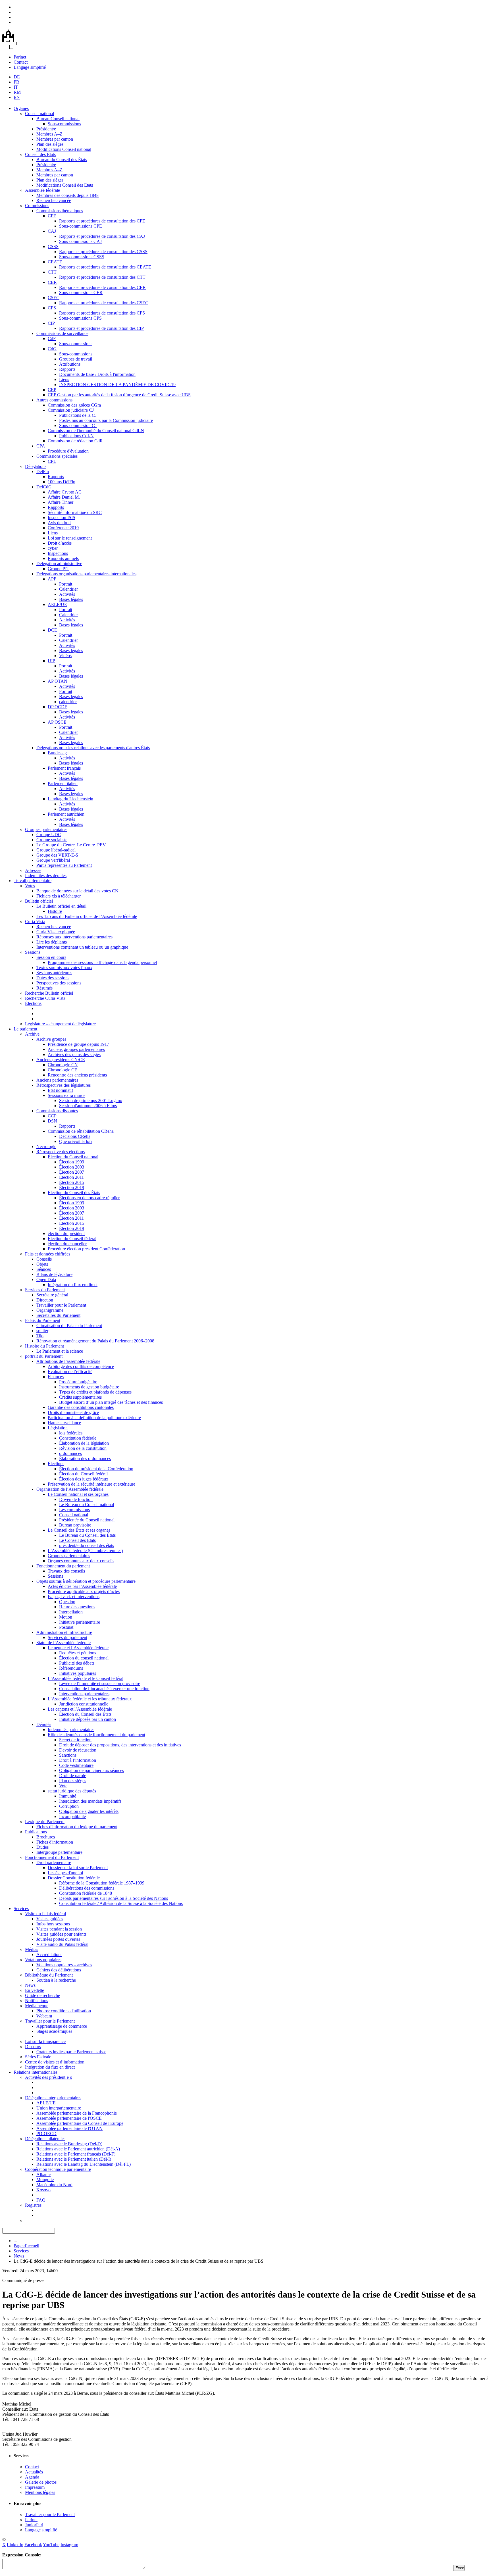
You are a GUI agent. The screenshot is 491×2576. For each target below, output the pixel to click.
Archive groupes (51, 1039)
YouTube (51, 2545)
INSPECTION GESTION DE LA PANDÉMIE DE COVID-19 (117, 385)
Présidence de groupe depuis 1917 (78, 1044)
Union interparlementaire (59, 2108)
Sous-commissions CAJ (80, 241)
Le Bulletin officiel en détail (61, 906)
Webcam (44, 2016)
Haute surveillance (64, 1423)
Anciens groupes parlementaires (76, 1049)
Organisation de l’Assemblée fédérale (70, 1489)
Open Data (46, 1279)
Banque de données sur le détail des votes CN (77, 891)
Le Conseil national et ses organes (78, 1494)
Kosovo (43, 2190)
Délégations (36, 466)
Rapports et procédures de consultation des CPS (102, 313)
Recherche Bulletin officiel (49, 993)
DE (17, 77)
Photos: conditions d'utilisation (64, 2011)
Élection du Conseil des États (74, 1193)
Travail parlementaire (33, 881)
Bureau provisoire (75, 1525)
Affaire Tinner (61, 502)
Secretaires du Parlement (58, 1315)
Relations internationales (36, 2072)
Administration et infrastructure (64, 1632)
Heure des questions (77, 1607)
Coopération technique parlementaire (58, 2169)
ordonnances (70, 1453)
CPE (52, 216)
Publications (36, 1832)
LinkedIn (15, 2545)
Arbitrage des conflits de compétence (81, 1366)
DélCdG (44, 487)
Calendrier (68, 589)
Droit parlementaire (54, 1862)
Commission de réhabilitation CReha (81, 1131)
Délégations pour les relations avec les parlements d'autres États (93, 748)
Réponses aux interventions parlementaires (74, 937)
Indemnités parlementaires (71, 1730)
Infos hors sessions (53, 1924)
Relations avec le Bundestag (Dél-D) (69, 2144)
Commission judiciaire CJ (71, 410)
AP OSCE (57, 722)
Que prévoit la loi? (76, 1141)
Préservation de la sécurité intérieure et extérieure (91, 1484)
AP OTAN (58, 681)
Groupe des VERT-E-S (57, 855)
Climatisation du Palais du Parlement (69, 1326)
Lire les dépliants (52, 942)
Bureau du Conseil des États (62, 160)
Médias (32, 1949)
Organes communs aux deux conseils (81, 1561)
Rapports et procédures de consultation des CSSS (103, 252)
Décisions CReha (75, 1136)
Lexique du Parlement (45, 1822)
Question (67, 1602)
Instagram (69, 2545)
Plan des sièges (50, 144)
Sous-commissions (64, 124)
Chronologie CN (63, 1065)
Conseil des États (40, 154)
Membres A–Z (49, 134)
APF (52, 579)
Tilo (40, 1336)
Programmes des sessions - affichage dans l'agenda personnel (102, 962)
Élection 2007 (72, 1172)
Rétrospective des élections (61, 1152)
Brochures (46, 1837)
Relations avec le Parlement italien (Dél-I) (74, 2159)
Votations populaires (43, 1960)
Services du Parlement (45, 1290)
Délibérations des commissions (87, 1888)
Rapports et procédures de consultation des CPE (102, 221)
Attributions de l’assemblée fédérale (68, 1361)
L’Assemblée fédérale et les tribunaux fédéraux (90, 1699)
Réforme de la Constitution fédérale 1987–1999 (102, 1883)
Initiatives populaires (78, 1673)
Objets (42, 1264)
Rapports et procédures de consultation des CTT (102, 277)
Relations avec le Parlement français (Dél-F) (76, 2154)
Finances (56, 1377)
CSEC (54, 298)
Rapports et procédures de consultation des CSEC (104, 303)
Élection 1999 (72, 1162)
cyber (53, 548)
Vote (63, 1786)
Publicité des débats (77, 1663)
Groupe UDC (49, 835)
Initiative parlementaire (80, 1622)
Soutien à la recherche (56, 1980)
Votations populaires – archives (64, 1965)
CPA (41, 446)
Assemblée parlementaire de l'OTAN (69, 2128)
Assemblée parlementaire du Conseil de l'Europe (80, 2123)
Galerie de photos (41, 2482)
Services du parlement (67, 1637)
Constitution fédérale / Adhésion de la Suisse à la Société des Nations (121, 1903)
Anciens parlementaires (57, 1080)
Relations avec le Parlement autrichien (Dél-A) (78, 2149)
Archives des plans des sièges (74, 1054)
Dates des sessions (53, 978)
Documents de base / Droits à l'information (97, 374)
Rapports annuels (63, 558)
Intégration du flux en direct (73, 1285)
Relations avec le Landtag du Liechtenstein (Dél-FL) (84, 2164)
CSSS (53, 246)
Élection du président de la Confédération (96, 1469)
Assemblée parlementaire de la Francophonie (77, 2113)
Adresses (33, 870)
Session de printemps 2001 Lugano (91, 1100)
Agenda (32, 2477)
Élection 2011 (71, 1177)
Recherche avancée (54, 200)
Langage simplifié (30, 67)
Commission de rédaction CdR (75, 441)
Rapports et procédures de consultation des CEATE (105, 267)
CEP (52, 390)
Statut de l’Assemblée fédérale (64, 1643)
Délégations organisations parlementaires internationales (86, 574)
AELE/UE (57, 604)
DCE (52, 630)
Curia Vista (35, 922)
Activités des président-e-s (48, 2077)
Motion (66, 1617)
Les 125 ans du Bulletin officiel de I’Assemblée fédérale (87, 916)
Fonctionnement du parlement (63, 1566)
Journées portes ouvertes (58, 1939)
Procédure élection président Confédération (86, 1249)
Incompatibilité (72, 1816)
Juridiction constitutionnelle (84, 1704)
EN (17, 97)
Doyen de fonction (76, 1499)
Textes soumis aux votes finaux (64, 968)
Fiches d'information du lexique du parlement (77, 1827)
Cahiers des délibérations (59, 1970)
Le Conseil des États (77, 1540)
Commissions (37, 206)
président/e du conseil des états (87, 1545)
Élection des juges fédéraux (84, 1479)
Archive (32, 1034)
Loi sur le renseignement (70, 538)
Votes (30, 886)
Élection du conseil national (84, 1658)
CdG (52, 349)
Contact (21, 62)
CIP (51, 323)
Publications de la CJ (78, 415)
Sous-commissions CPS (80, 318)
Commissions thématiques (60, 211)
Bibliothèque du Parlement (49, 1975)
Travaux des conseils (66, 1571)
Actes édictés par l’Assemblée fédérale (82, 1586)
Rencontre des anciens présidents (77, 1075)
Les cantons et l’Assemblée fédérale (80, 1709)
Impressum (35, 2487)
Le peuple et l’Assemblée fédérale (78, 1648)
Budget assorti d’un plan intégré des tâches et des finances (111, 1402)
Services (21, 1908)
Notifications (37, 2001)
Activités (67, 594)
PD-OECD (46, 2134)
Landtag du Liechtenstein (70, 799)
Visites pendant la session (59, 1929)
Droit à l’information (78, 1760)
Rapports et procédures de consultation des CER (102, 287)
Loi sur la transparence (45, 2041)
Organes (21, 108)
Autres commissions (54, 400)
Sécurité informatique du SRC (75, 512)
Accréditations (49, 1955)
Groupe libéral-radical (56, 850)
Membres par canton (55, 139)
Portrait (66, 584)
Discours (33, 2047)
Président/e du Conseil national (87, 1520)
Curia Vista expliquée (56, 932)
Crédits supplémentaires (80, 1397)
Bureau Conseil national (58, 119)
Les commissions (74, 1510)
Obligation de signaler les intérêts (89, 1811)
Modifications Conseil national (64, 149)
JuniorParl (34, 2525)
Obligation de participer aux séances (91, 1770)
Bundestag (57, 753)
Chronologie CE (63, 1070)
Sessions (33, 952)
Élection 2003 (72, 1167)
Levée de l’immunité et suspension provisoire (100, 1683)
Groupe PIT (59, 569)
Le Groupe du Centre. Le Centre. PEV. (71, 845)
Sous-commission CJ (78, 425)
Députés (44, 1724)
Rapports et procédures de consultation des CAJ (102, 236)
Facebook (33, 2545)
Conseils (44, 1259)
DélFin (43, 471)
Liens (64, 379)
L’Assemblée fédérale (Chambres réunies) (85, 1551)
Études (42, 1847)
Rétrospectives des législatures (64, 1085)
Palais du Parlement (43, 1320)
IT (16, 87)
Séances (44, 1269)
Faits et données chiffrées (48, 1254)
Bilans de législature (54, 1274)
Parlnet (20, 57)
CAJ (52, 231)
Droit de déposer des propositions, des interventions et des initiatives (120, 1745)
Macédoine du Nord (54, 2185)
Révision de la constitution (83, 1448)
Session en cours (51, 957)
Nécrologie (46, 1147)
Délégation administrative (59, 564)
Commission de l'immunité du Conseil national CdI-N (96, 431)
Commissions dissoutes (57, 1111)
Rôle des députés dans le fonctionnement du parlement (96, 1735)
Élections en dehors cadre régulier (89, 1198)
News (30, 1985)
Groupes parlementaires (46, 829)
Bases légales (71, 599)
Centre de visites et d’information (55, 2062)
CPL (52, 461)
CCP (52, 1116)
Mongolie (45, 2180)
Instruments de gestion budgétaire (89, 1387)
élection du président (66, 1233)
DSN (52, 1121)
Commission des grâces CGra (74, 405)
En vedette (35, 1990)
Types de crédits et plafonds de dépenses (95, 1392)
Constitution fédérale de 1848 (86, 1893)
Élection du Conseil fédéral (72, 1239)
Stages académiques (54, 2031)
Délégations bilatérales (45, 2139)
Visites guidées (50, 1919)
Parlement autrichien (66, 814)
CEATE (55, 262)
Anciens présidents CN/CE (61, 1060)
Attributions (70, 364)
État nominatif (60, 1090)
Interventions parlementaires (84, 1694)
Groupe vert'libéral (53, 860)
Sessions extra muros (66, 1095)
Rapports (67, 369)
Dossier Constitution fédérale (74, 1878)
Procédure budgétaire (78, 1382)
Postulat (66, 1627)
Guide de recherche (42, 1995)
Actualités (34, 2472)
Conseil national (39, 114)
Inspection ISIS (62, 518)
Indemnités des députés (46, 875)
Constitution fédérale (78, 1438)
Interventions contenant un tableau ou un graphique (82, 947)
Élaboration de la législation (84, 1443)
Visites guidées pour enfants (61, 1934)
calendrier (68, 702)
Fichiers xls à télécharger (59, 896)
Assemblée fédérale (42, 190)
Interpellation (71, 1612)
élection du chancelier (67, 1244)
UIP (51, 661)
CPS (52, 308)
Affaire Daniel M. (64, 497)
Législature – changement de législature (60, 1024)
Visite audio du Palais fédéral (62, 1944)
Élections (33, 1003)
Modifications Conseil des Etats (65, 185)
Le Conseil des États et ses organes (79, 1530)
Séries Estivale (38, 2057)
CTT (52, 272)
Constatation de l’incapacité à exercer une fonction (104, 1689)
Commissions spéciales (57, 456)
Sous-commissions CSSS (82, 257)
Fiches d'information (55, 1842)
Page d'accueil (26, 2246)
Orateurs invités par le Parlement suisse (71, 2052)
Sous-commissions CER (81, 292)
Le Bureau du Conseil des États (87, 1535)
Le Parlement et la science (60, 1351)
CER (52, 282)
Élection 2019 (72, 1187)
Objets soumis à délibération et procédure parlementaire (86, 1581)
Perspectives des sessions (59, 983)
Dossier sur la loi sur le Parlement (78, 1868)
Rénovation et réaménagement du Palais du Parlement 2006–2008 (95, 1341)
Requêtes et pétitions (78, 1653)
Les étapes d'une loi (65, 1873)
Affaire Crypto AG (65, 492)
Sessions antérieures (54, 973)
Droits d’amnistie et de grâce (73, 1412)
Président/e (46, 129)
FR (16, 82)
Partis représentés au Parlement (64, 865)
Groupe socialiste (52, 840)
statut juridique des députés (72, 1791)
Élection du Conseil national (73, 1157)
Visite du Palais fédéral (45, 1914)
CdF (52, 339)
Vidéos (65, 656)
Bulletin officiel (39, 901)
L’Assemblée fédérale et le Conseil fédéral (86, 1678)
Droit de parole (73, 1776)
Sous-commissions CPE (81, 226)
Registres (33, 2205)
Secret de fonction (75, 1740)
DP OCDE (58, 707)
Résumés (44, 988)
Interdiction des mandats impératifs (90, 1801)
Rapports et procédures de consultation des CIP (101, 328)
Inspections (58, 553)
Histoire (55, 911)
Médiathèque (37, 2006)
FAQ (41, 2200)
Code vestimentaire (76, 1765)
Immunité (68, 1796)
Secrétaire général (52, 1295)
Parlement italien (63, 783)
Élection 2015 (72, 1182)
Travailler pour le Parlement (61, 1305)
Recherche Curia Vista (45, 998)
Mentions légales (40, 2492)
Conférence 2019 (63, 528)
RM (17, 92)
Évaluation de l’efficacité (70, 1372)
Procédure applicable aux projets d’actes (84, 1591)
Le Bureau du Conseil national (87, 1504)
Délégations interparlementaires (53, 2098)
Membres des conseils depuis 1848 (67, 195)
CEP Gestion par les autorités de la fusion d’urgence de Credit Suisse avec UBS (119, 395)
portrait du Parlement (44, 1356)
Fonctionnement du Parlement (52, 1857)
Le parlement (25, 1029)
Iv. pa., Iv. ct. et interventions (74, 1597)
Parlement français (64, 768)
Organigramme (50, 1310)
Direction (45, 1300)
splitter (42, 1331)
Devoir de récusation (78, 1750)
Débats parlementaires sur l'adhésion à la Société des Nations (114, 1898)
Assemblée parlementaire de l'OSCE (69, 2118)
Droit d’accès (60, 543)
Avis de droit (59, 523)
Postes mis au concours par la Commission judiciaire (106, 420)
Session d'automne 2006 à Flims (88, 1106)
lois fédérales (71, 1433)
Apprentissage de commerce (62, 2026)
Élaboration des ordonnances (85, 1458)
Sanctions (68, 1755)
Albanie (43, 2174)
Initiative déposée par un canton (88, 1719)
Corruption (69, 1806)
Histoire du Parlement (44, 1346)
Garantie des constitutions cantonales (81, 1407)
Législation (58, 1428)
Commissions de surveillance (62, 333)
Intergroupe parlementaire (59, 1852)
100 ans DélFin (62, 482)
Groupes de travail (76, 359)
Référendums (71, 1668)
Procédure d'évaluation (68, 451)
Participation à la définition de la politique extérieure (94, 1418)
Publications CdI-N (76, 436)
